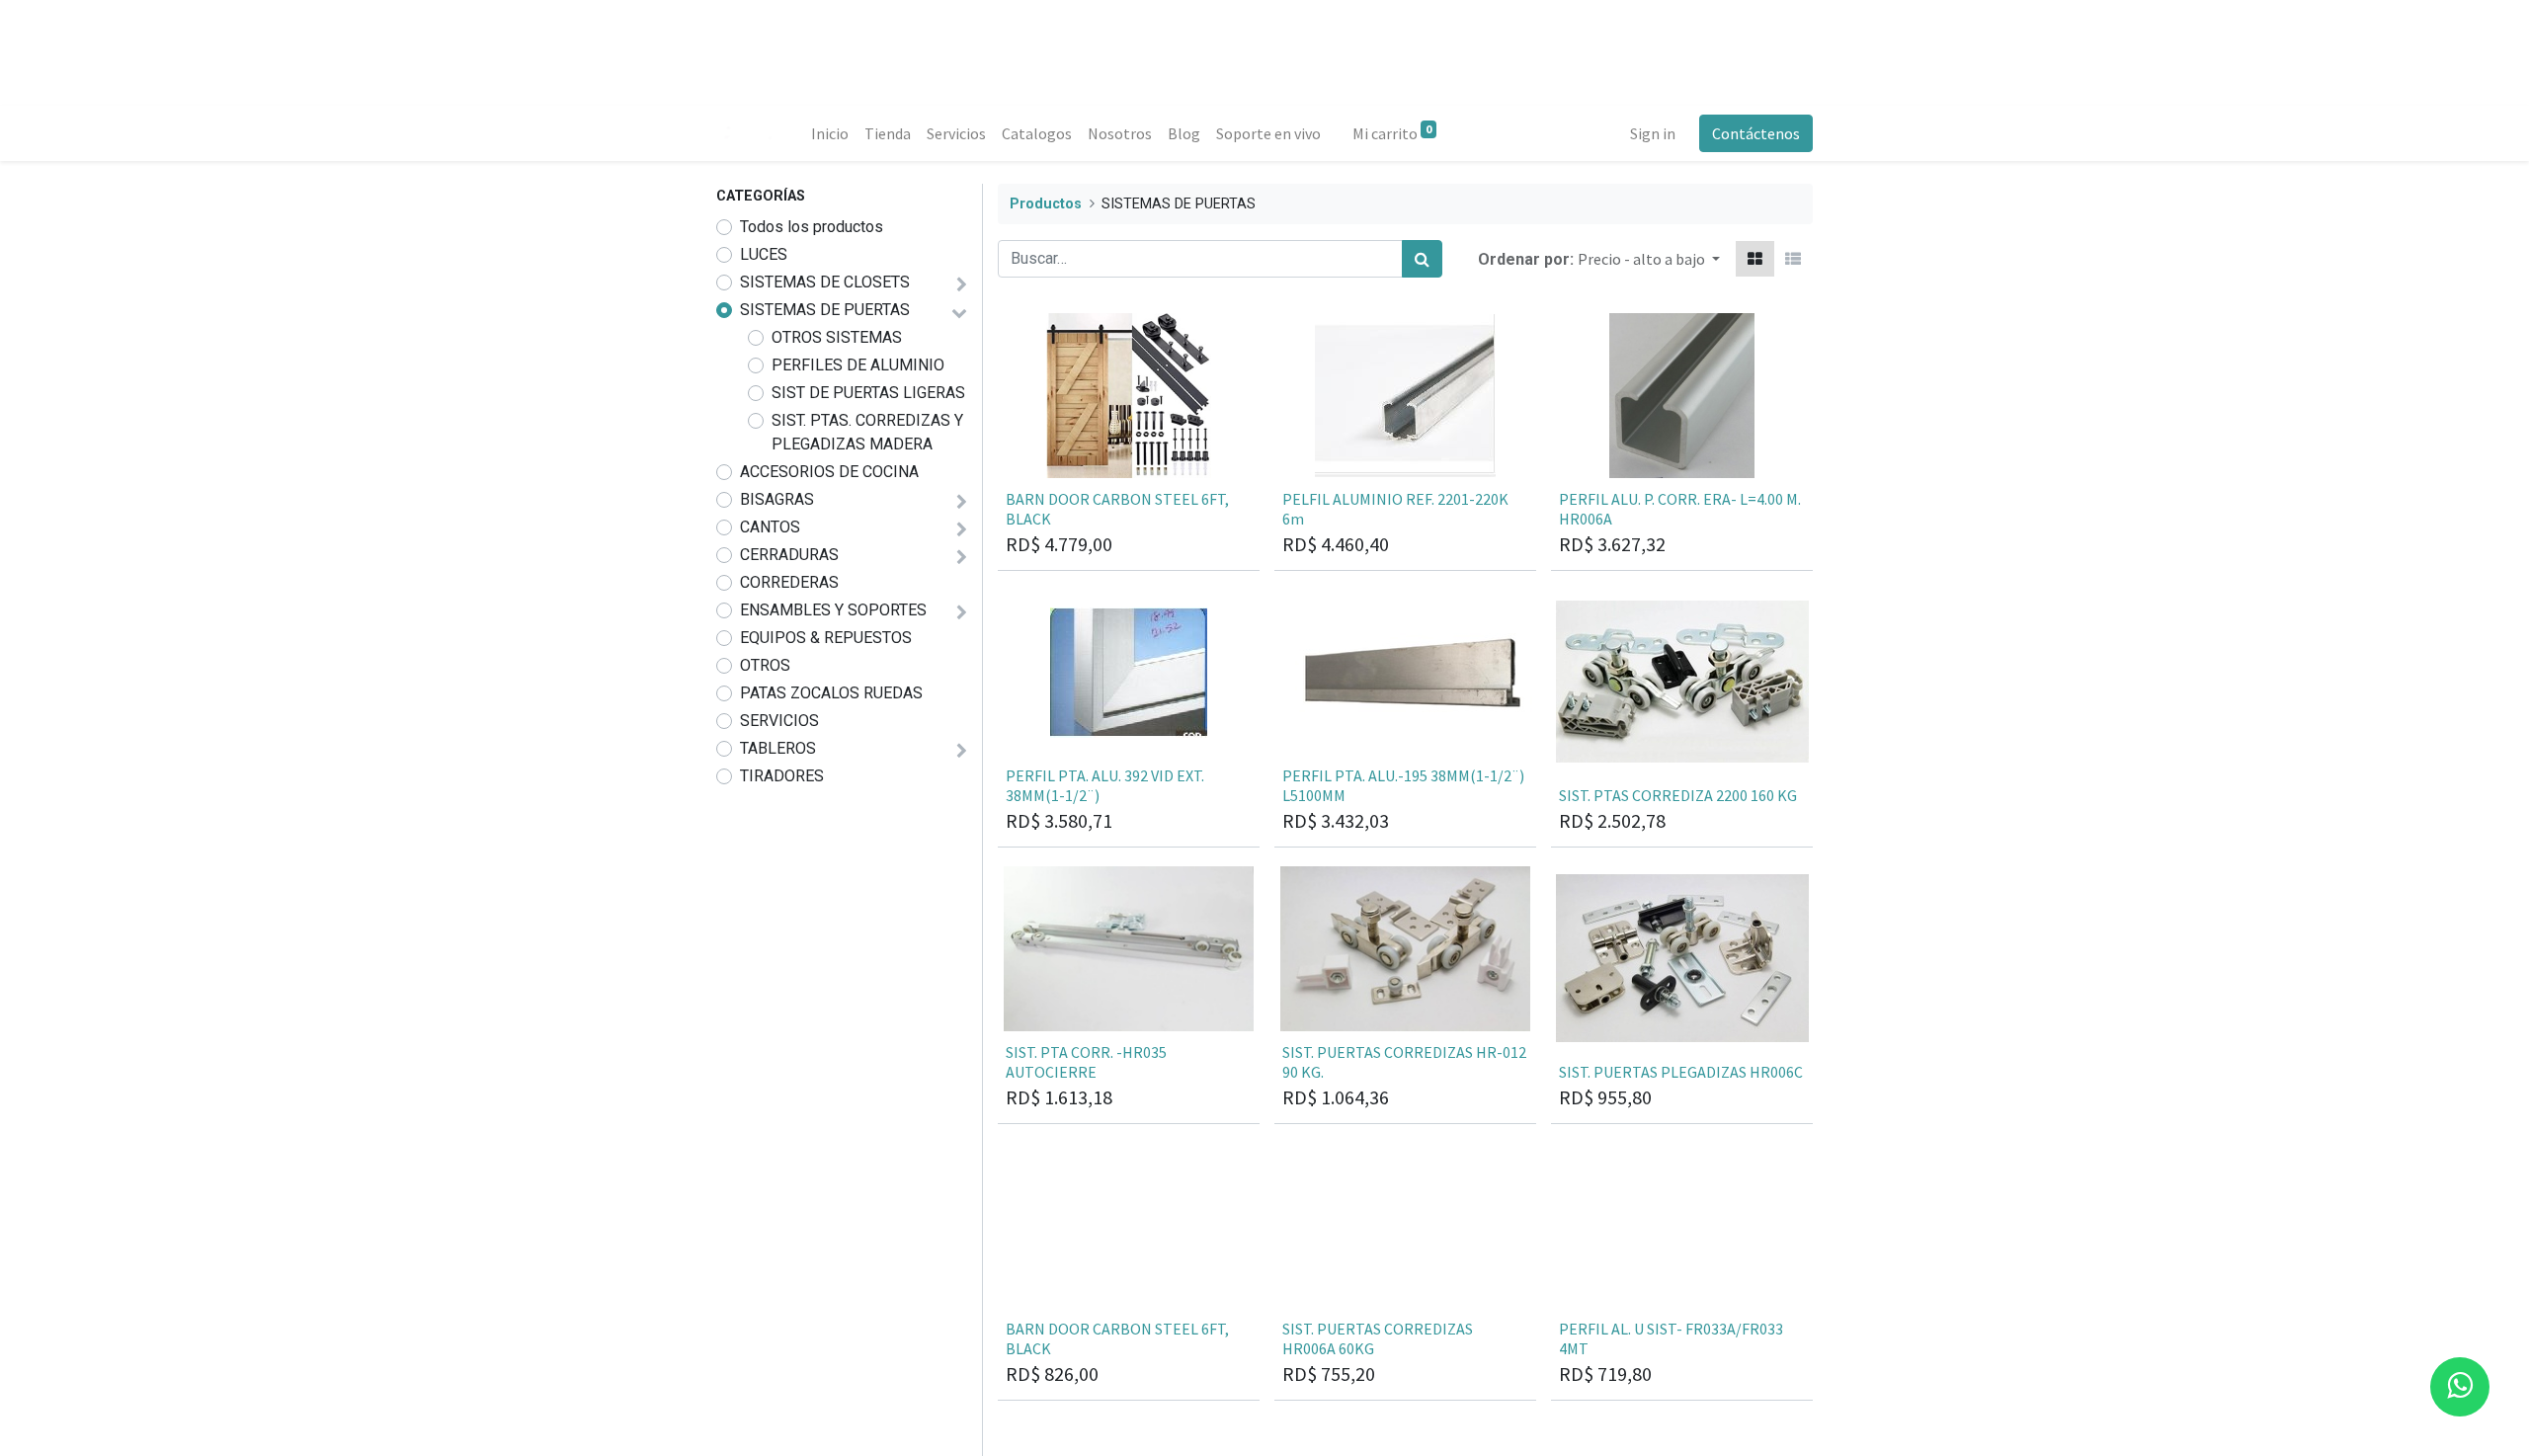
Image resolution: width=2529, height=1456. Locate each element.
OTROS (765, 665)
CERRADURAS (789, 555)
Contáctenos (1756, 133)
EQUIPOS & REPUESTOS (826, 638)
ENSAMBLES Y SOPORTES (833, 610)
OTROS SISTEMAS (837, 337)
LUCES (764, 254)
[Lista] (1793, 259)
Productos (1046, 204)
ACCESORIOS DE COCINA (829, 472)
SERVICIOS (779, 721)
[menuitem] (830, 133)
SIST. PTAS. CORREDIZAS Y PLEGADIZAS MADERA (867, 432)
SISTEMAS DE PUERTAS (825, 310)
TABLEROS (778, 748)
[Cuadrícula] (1755, 259)
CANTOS (770, 527)
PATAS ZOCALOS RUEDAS (831, 693)
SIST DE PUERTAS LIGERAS (868, 393)
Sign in (1653, 133)
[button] (1649, 259)
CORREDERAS (789, 582)
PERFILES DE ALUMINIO (858, 365)
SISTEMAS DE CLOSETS (825, 282)
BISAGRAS (777, 499)
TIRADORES (782, 776)
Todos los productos (812, 227)
